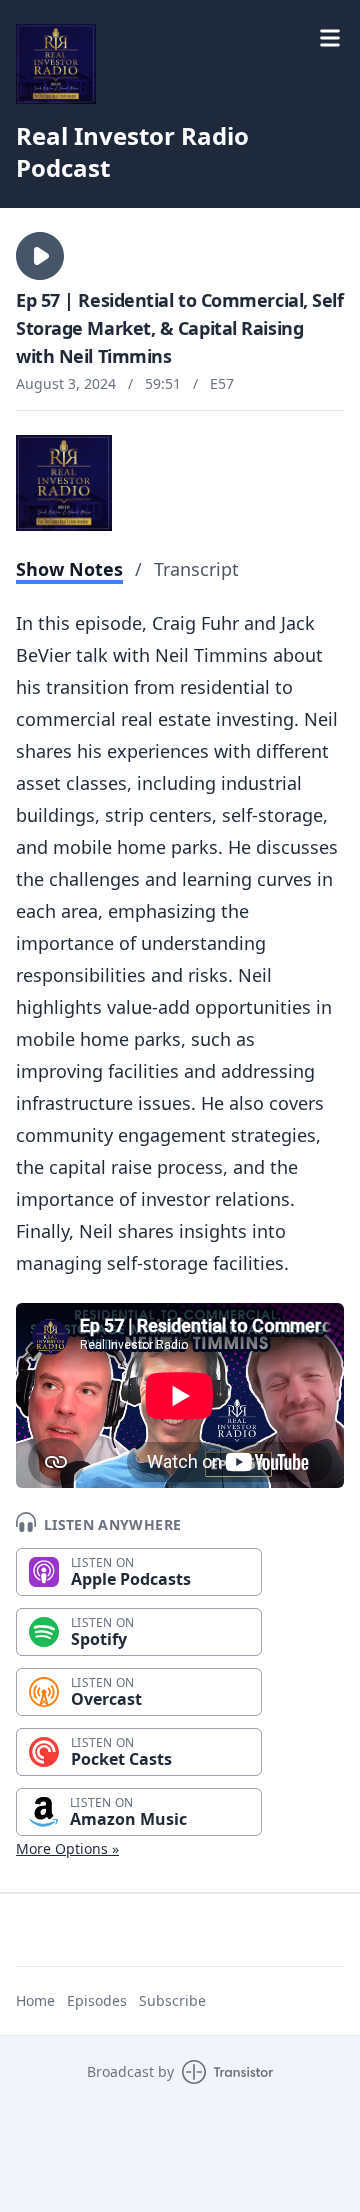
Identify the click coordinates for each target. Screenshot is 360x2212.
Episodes (97, 2000)
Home (35, 2000)
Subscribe (172, 2000)
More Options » (67, 1848)
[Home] (56, 64)
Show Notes (69, 569)
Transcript (196, 569)
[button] (40, 256)
